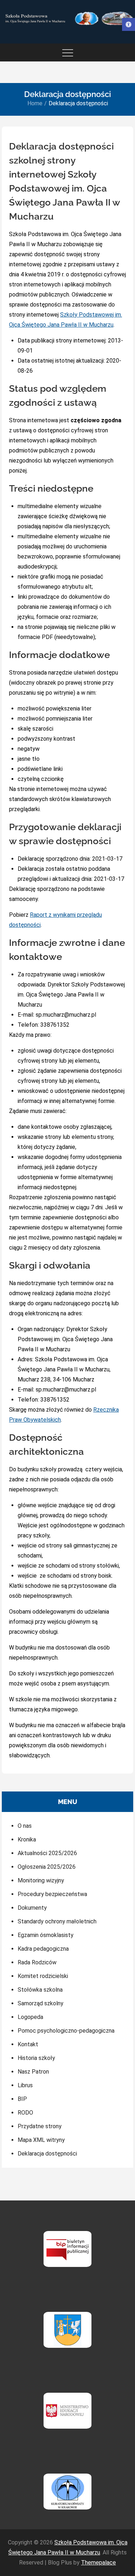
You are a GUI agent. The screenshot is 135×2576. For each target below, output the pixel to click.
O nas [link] (25, 1826)
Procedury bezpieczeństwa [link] (52, 1894)
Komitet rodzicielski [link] (43, 1976)
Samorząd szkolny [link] (40, 2003)
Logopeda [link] (30, 2017)
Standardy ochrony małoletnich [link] (57, 1921)
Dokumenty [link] (32, 1908)
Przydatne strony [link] (40, 2126)
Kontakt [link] (28, 2044)
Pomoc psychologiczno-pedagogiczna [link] (66, 2031)
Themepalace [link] (98, 2563)
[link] (129, 24)
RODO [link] (25, 2113)
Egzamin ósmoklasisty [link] (46, 1935)
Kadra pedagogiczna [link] (43, 1949)
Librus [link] (25, 2085)
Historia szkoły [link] (36, 2058)
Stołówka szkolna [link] (40, 1990)
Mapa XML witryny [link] (41, 2140)
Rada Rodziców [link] (37, 1962)
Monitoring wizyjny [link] (41, 1880)
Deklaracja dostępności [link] (47, 2154)
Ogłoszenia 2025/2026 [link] (47, 1867)
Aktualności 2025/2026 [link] (47, 1853)
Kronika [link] (27, 1839)
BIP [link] (22, 2099)
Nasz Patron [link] (33, 2072)
